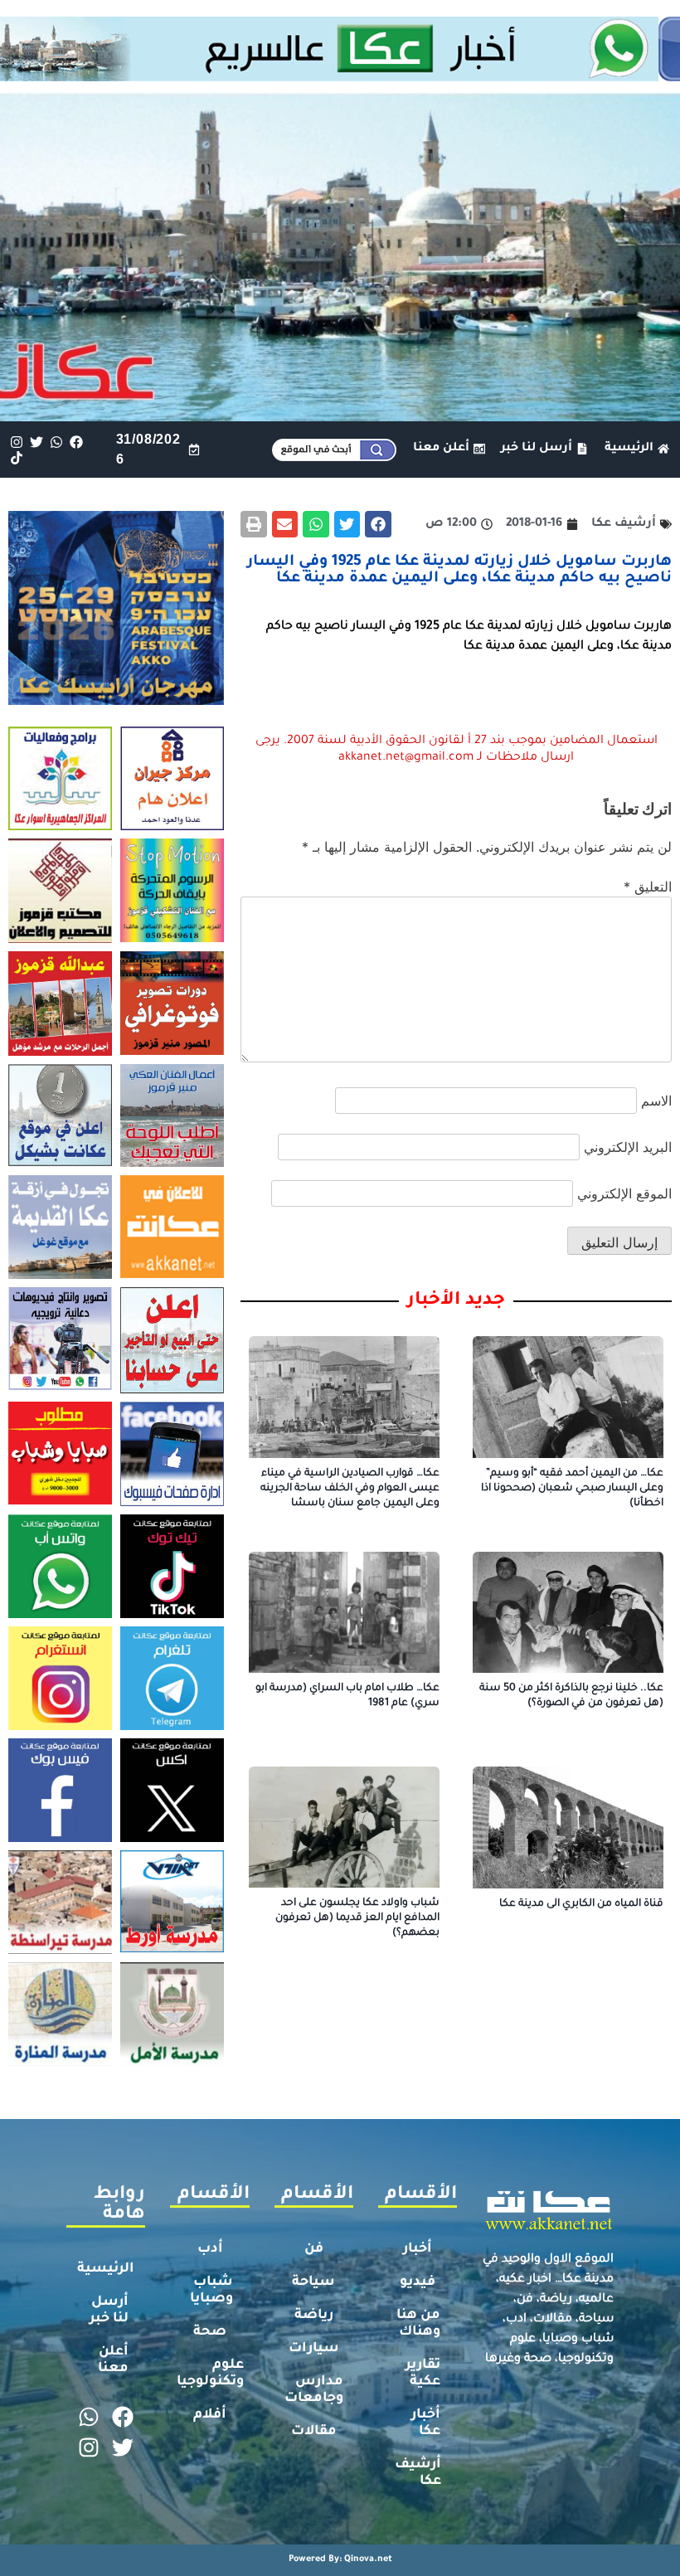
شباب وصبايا (211, 2291)
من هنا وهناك (418, 2324)
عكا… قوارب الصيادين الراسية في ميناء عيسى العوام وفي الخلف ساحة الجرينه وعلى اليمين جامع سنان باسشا (350, 1489)
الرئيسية (106, 2269)
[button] (378, 524)
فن (314, 2249)
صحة (210, 2332)
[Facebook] (77, 442)
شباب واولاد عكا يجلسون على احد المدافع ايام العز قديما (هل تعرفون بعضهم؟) (357, 1918)
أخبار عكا (426, 2423)
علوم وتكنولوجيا (210, 2374)
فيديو (418, 2282)
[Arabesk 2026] (116, 700)
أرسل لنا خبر (109, 2311)
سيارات (314, 2349)
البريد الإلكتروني (628, 1147)
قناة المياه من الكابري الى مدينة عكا (581, 1904)
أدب (210, 2249)
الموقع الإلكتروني (624, 1193)
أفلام (210, 2415)
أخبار (418, 2249)
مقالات (314, 2432)
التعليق (648, 887)
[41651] (340, 76)
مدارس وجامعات (314, 2390)
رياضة (314, 2316)
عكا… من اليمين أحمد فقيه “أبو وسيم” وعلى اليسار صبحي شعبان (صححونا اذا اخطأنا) (572, 1489)
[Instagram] (16, 442)
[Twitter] (36, 442)
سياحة (313, 2282)
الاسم (656, 1101)
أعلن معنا (113, 2360)
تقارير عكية (423, 2374)
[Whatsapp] (56, 442)
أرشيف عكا (418, 2473)
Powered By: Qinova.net (340, 2559)
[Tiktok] (16, 457)
